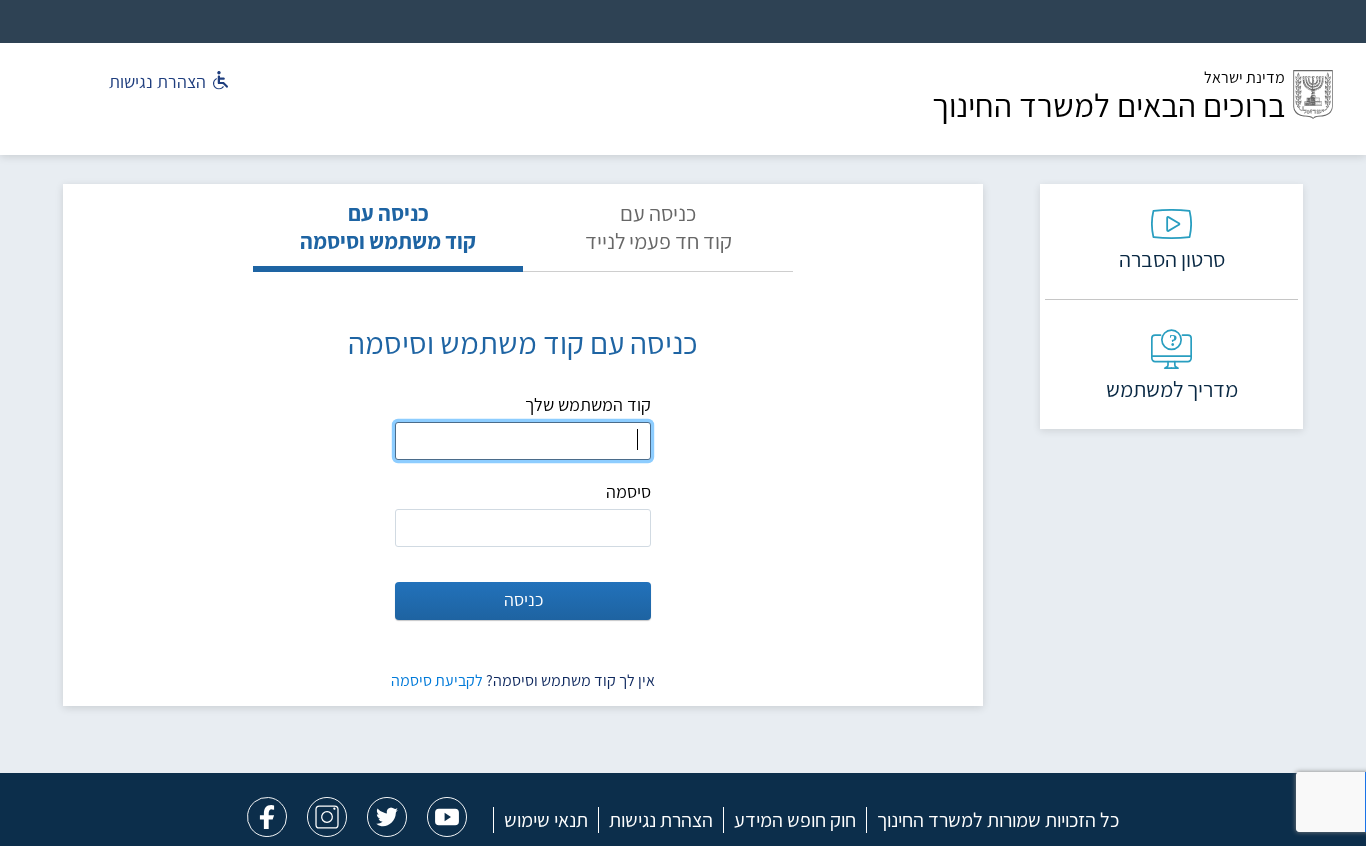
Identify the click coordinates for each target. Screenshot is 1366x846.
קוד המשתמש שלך (588, 404)
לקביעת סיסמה (437, 680)
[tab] (658, 235)
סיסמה (628, 491)
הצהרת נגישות (661, 820)
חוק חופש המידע (795, 820)
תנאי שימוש (546, 820)
